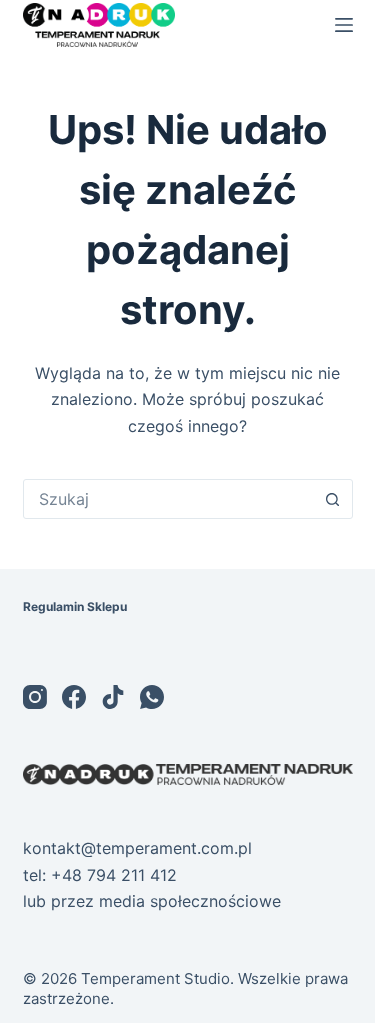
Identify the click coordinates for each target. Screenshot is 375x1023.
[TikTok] (113, 697)
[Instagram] (35, 697)
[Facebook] (74, 697)
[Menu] (344, 25)
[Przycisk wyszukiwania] (333, 499)
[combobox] (169, 499)
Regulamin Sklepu (75, 606)
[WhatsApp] (152, 697)
